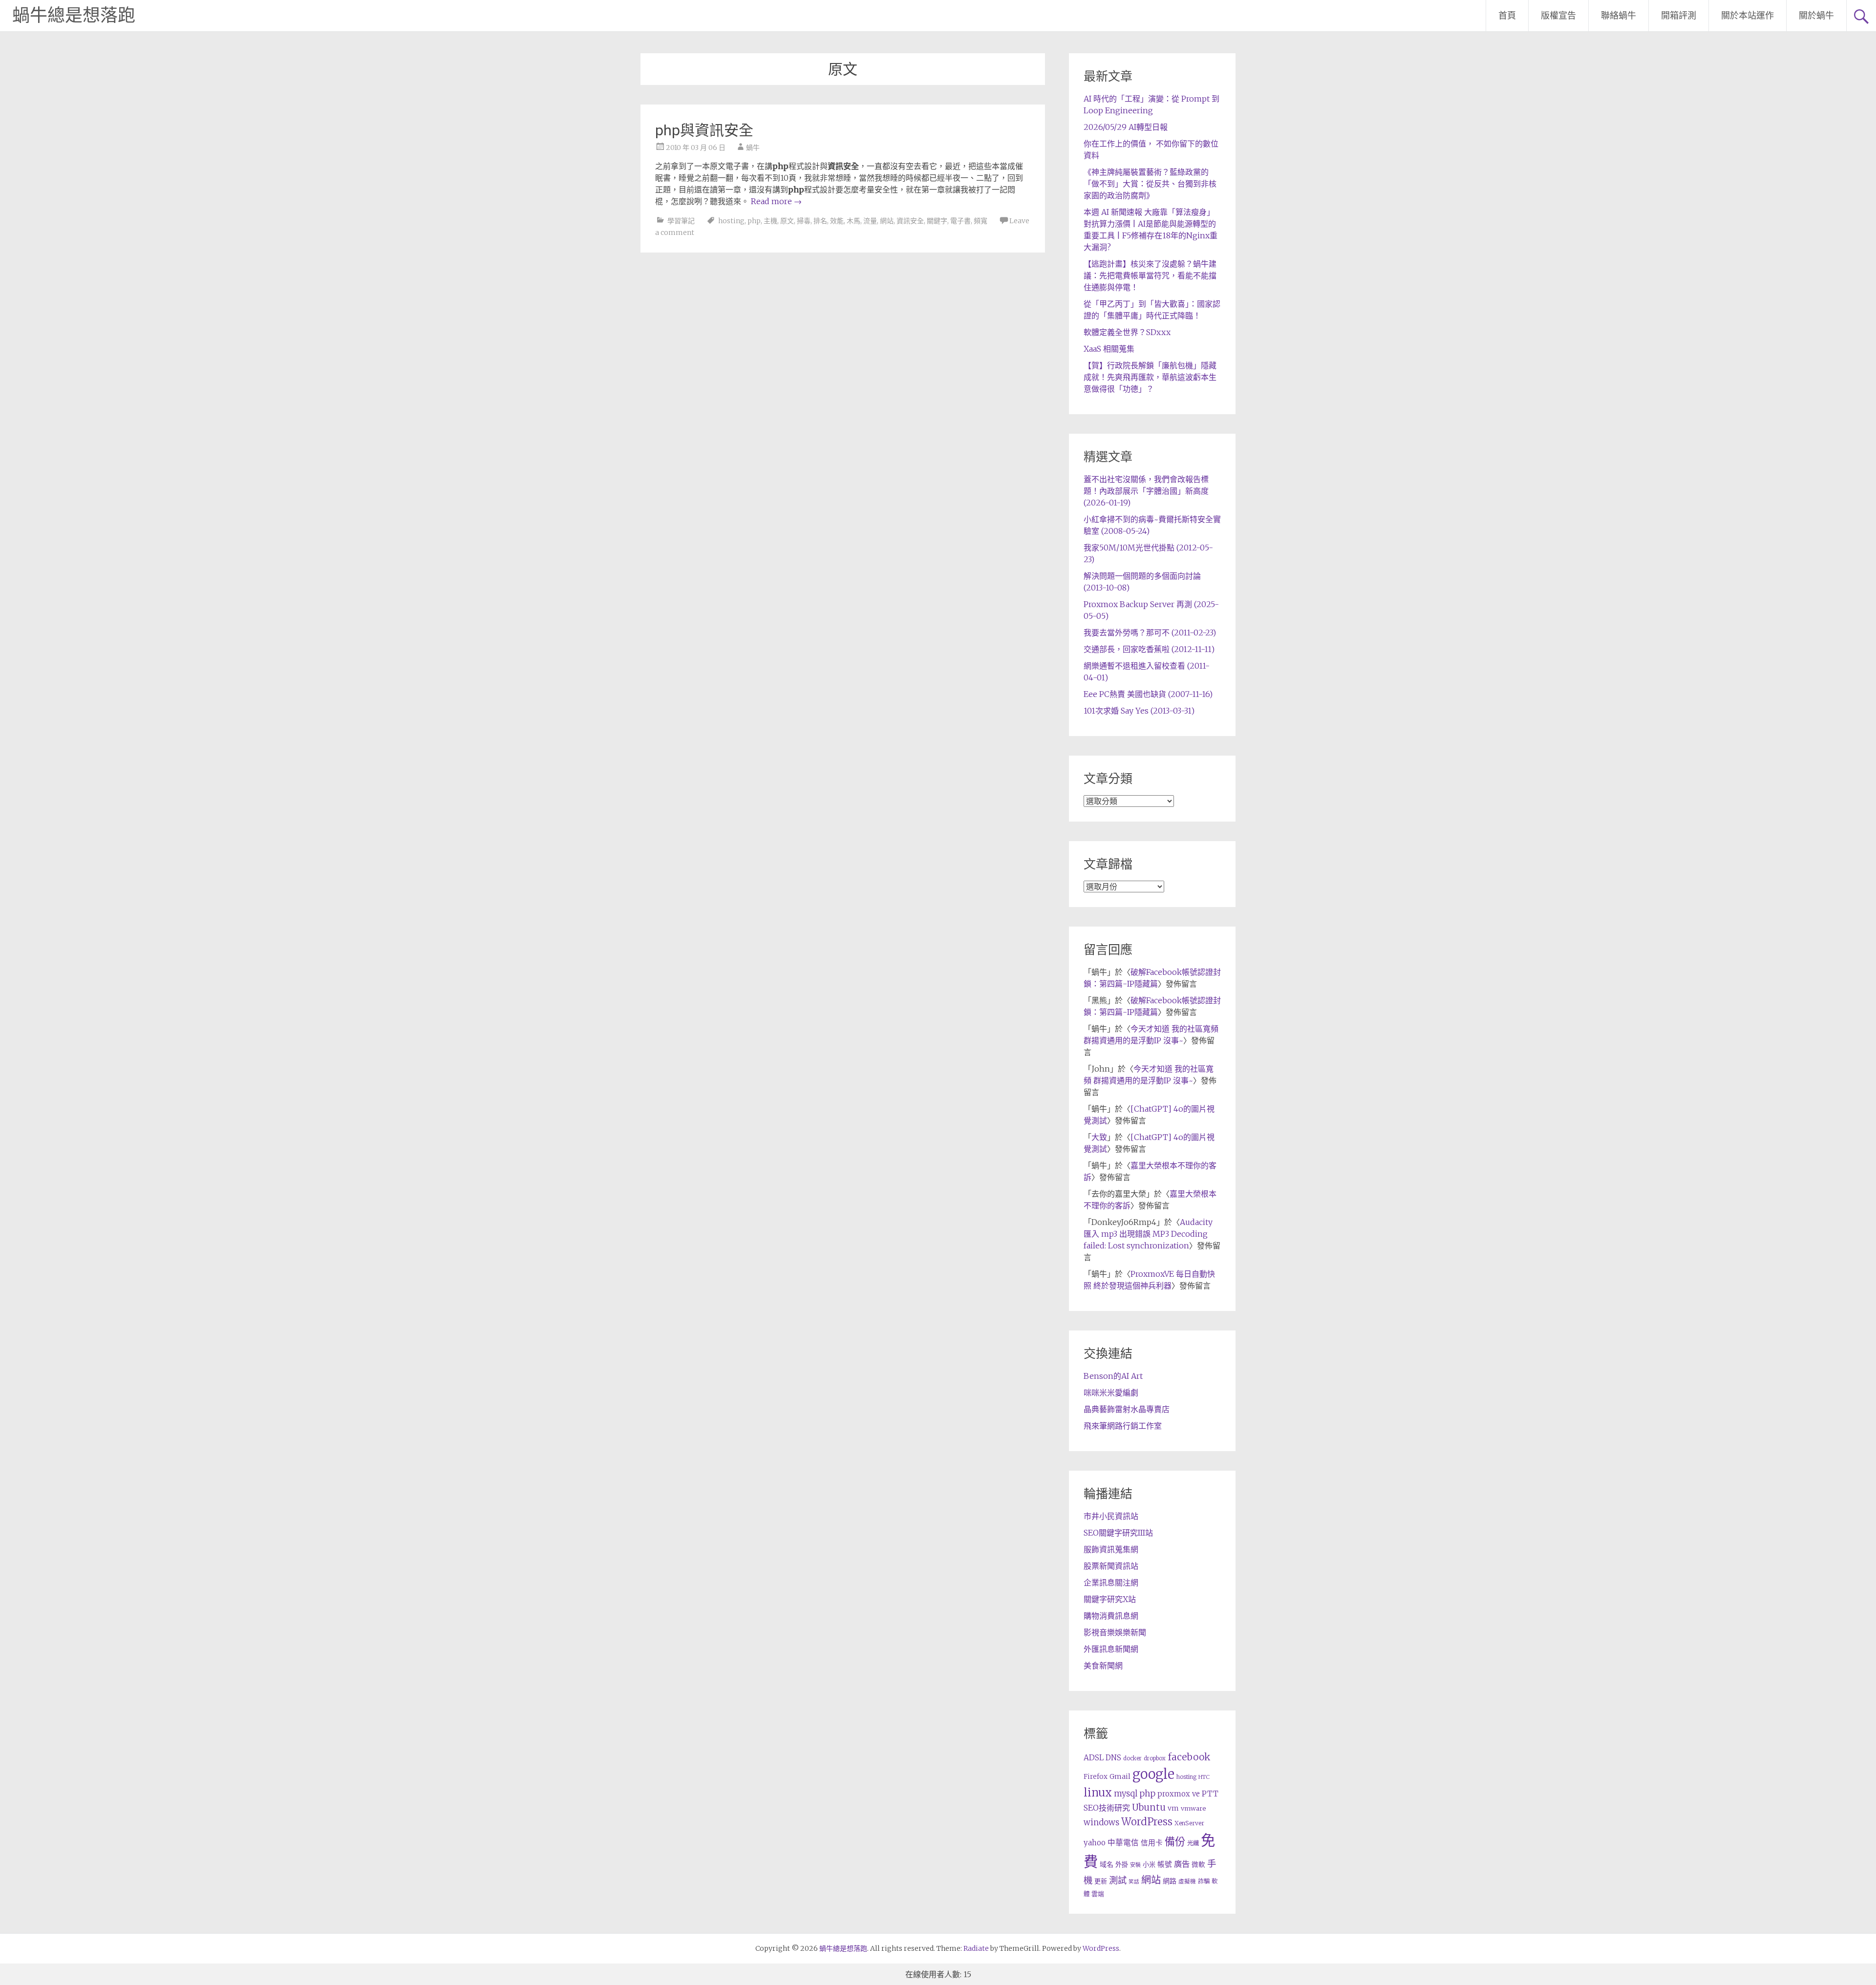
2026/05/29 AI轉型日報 (1126, 127)
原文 (787, 221)
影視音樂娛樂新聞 (1115, 1632)
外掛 (1122, 1865)
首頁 (1507, 15)
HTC (1204, 1777)
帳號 (1165, 1864)
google (1153, 1774)
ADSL (1094, 1758)
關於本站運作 (1748, 15)
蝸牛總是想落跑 (74, 16)
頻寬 (981, 221)
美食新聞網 (1103, 1666)
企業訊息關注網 (1111, 1583)
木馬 (853, 221)
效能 (837, 221)
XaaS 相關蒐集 (1109, 349)
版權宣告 (1558, 15)
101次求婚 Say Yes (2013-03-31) (1139, 711)
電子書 (960, 221)
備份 (1175, 1842)
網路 (1170, 1881)
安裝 (1135, 1865)
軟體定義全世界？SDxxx (1127, 332)
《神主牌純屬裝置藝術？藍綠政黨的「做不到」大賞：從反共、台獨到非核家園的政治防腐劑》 (1150, 184)
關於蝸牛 (1816, 15)
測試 (1118, 1880)
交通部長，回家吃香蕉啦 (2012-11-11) (1149, 649)
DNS (1113, 1758)
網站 (887, 221)
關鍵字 (937, 221)
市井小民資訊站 (1111, 1516)
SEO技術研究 (1107, 1808)
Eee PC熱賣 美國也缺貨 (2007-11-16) (1148, 694)
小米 (1149, 1865)
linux (1098, 1793)
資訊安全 (910, 221)
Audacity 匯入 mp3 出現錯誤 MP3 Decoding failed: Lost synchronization (1148, 1234)
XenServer (1189, 1823)
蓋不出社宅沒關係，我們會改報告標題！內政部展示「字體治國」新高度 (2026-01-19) (1146, 491)
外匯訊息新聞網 (1111, 1649)
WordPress (1147, 1822)
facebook (1189, 1757)
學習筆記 (681, 221)
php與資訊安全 (704, 130)
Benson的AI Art (1113, 1376)
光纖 (1193, 1843)
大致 (1099, 1137)
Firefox (1096, 1777)
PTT (1210, 1794)
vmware (1193, 1808)
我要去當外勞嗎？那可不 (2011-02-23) (1150, 633)
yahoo (1095, 1843)
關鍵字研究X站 (1110, 1599)
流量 (870, 221)
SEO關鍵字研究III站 (1118, 1533)
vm (1173, 1808)
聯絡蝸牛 (1619, 15)
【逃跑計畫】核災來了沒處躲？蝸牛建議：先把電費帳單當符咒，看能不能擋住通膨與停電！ (1150, 275)
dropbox (1155, 1758)
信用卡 (1152, 1843)
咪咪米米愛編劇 (1111, 1393)
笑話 (1134, 1882)
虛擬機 (1187, 1881)
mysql (1126, 1794)
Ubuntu (1149, 1807)
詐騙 (1204, 1881)
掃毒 (804, 221)
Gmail (1120, 1776)
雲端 (1098, 1894)
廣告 (1182, 1864)
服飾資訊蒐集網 (1111, 1549)
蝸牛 (753, 148)
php (754, 221)
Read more (776, 201)
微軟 (1198, 1865)
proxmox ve (1179, 1794)
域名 (1107, 1864)
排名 (820, 221)
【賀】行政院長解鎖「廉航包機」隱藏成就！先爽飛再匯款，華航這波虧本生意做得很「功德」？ (1150, 377)
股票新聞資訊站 (1111, 1566)
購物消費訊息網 (1111, 1616)
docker (1132, 1758)
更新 (1101, 1881)
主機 (770, 221)
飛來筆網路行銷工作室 (1123, 1426)
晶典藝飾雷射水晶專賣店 (1127, 1409)
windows (1101, 1822)
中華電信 (1123, 1843)
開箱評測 (1679, 15)
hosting (731, 221)
